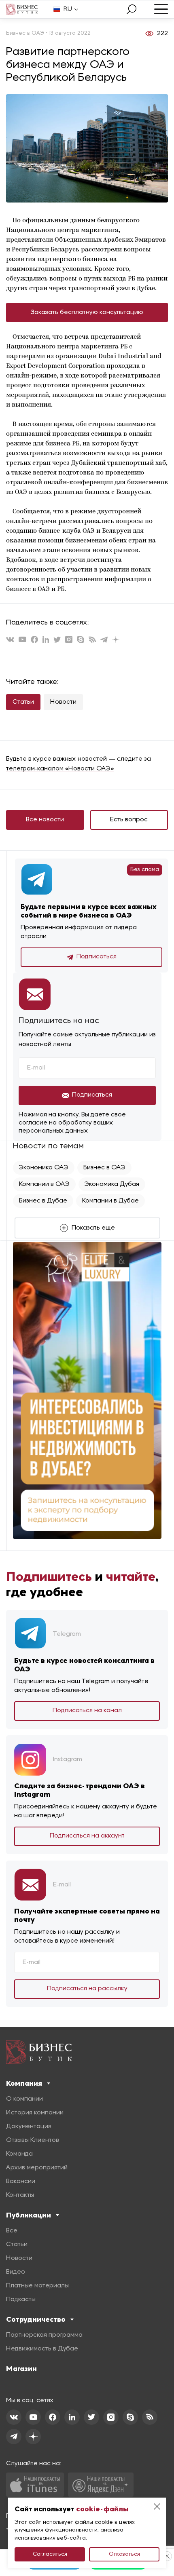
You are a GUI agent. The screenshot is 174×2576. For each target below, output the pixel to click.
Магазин (21, 2369)
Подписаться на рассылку (87, 1989)
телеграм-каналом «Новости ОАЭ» (60, 769)
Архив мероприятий (37, 2168)
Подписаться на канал (87, 1711)
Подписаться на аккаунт (87, 1836)
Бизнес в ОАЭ (104, 1168)
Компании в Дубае (110, 1201)
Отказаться (124, 2554)
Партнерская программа (44, 2335)
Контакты (20, 2195)
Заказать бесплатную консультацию (87, 312)
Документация (29, 2127)
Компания (24, 2083)
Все (12, 2231)
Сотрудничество (36, 2319)
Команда (19, 2154)
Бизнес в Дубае (43, 1201)
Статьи (23, 702)
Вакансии (21, 2181)
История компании (35, 2113)
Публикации (29, 2215)
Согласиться (50, 2554)
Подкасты (21, 2300)
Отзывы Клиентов (33, 2140)
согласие (33, 1123)
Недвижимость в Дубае (42, 2349)
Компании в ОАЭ (44, 1184)
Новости (63, 702)
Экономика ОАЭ (44, 1168)
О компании (24, 2099)
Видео (16, 2272)
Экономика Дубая (112, 1184)
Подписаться (97, 957)
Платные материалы (37, 2286)
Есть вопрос (129, 820)
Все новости (45, 820)
